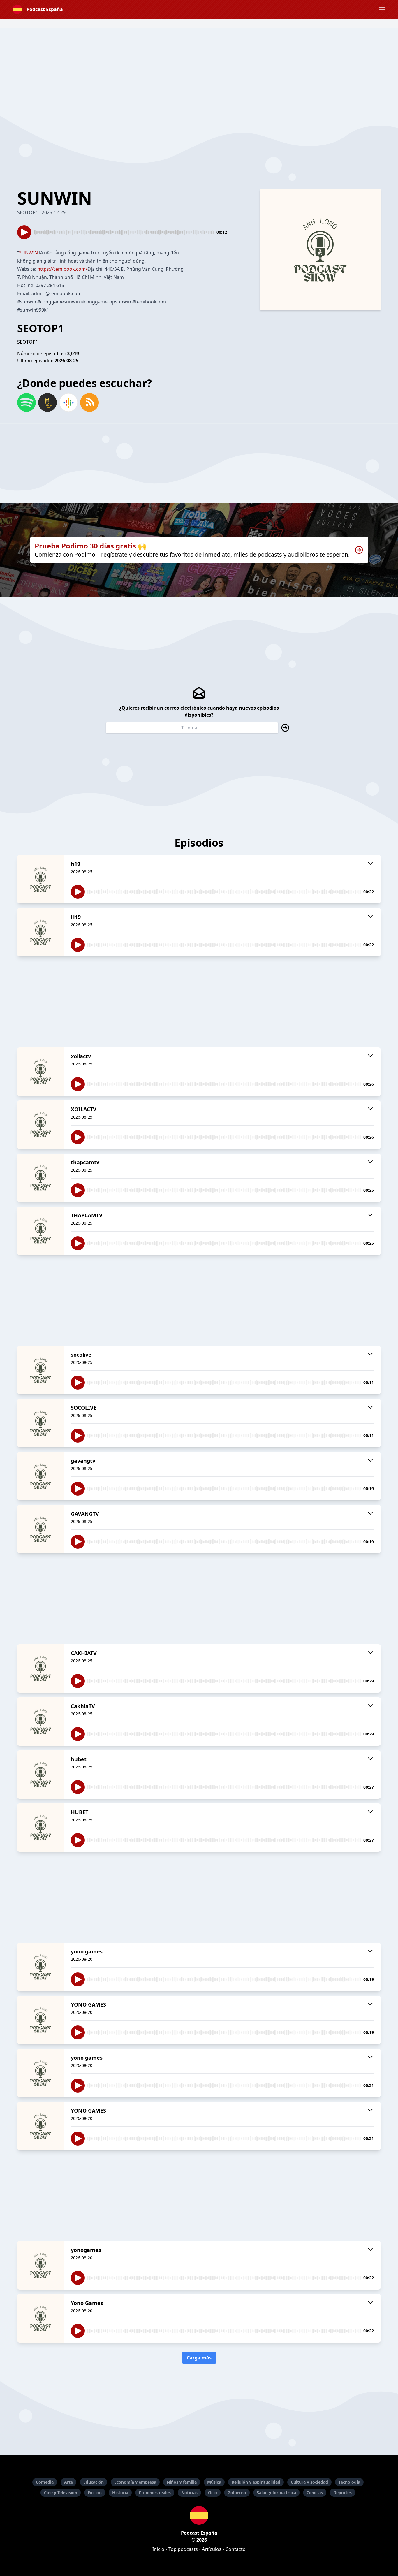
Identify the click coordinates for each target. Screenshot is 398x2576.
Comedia (45, 2482)
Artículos (212, 2549)
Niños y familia (182, 2482)
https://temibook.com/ (62, 269)
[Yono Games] (40, 2318)
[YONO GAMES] (40, 2020)
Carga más (199, 2358)
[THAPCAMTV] (40, 1231)
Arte (68, 2482)
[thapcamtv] (40, 1178)
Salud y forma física (276, 2493)
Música (214, 2482)
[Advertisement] (199, 69)
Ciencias (315, 2493)
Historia (120, 2493)
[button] (382, 9)
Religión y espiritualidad (256, 2482)
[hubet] (40, 1775)
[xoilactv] (40, 1072)
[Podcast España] (199, 2515)
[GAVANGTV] (40, 1529)
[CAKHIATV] (40, 1668)
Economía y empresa (135, 2482)
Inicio (158, 2549)
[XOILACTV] (40, 1125)
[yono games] (40, 1967)
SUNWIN (28, 253)
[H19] (40, 932)
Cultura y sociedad (309, 2482)
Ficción (95, 2493)
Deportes (342, 2493)
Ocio (213, 2493)
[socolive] (40, 1370)
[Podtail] (47, 402)
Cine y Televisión (61, 2493)
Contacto (236, 2549)
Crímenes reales (155, 2493)
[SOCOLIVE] (40, 1423)
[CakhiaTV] (40, 1722)
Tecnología (349, 2482)
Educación (94, 2482)
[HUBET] (40, 1828)
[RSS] (89, 402)
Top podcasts (183, 2549)
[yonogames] (40, 2265)
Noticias (189, 2493)
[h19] (40, 879)
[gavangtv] (40, 1476)
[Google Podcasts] (68, 402)
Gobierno (237, 2493)
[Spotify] (27, 402)
